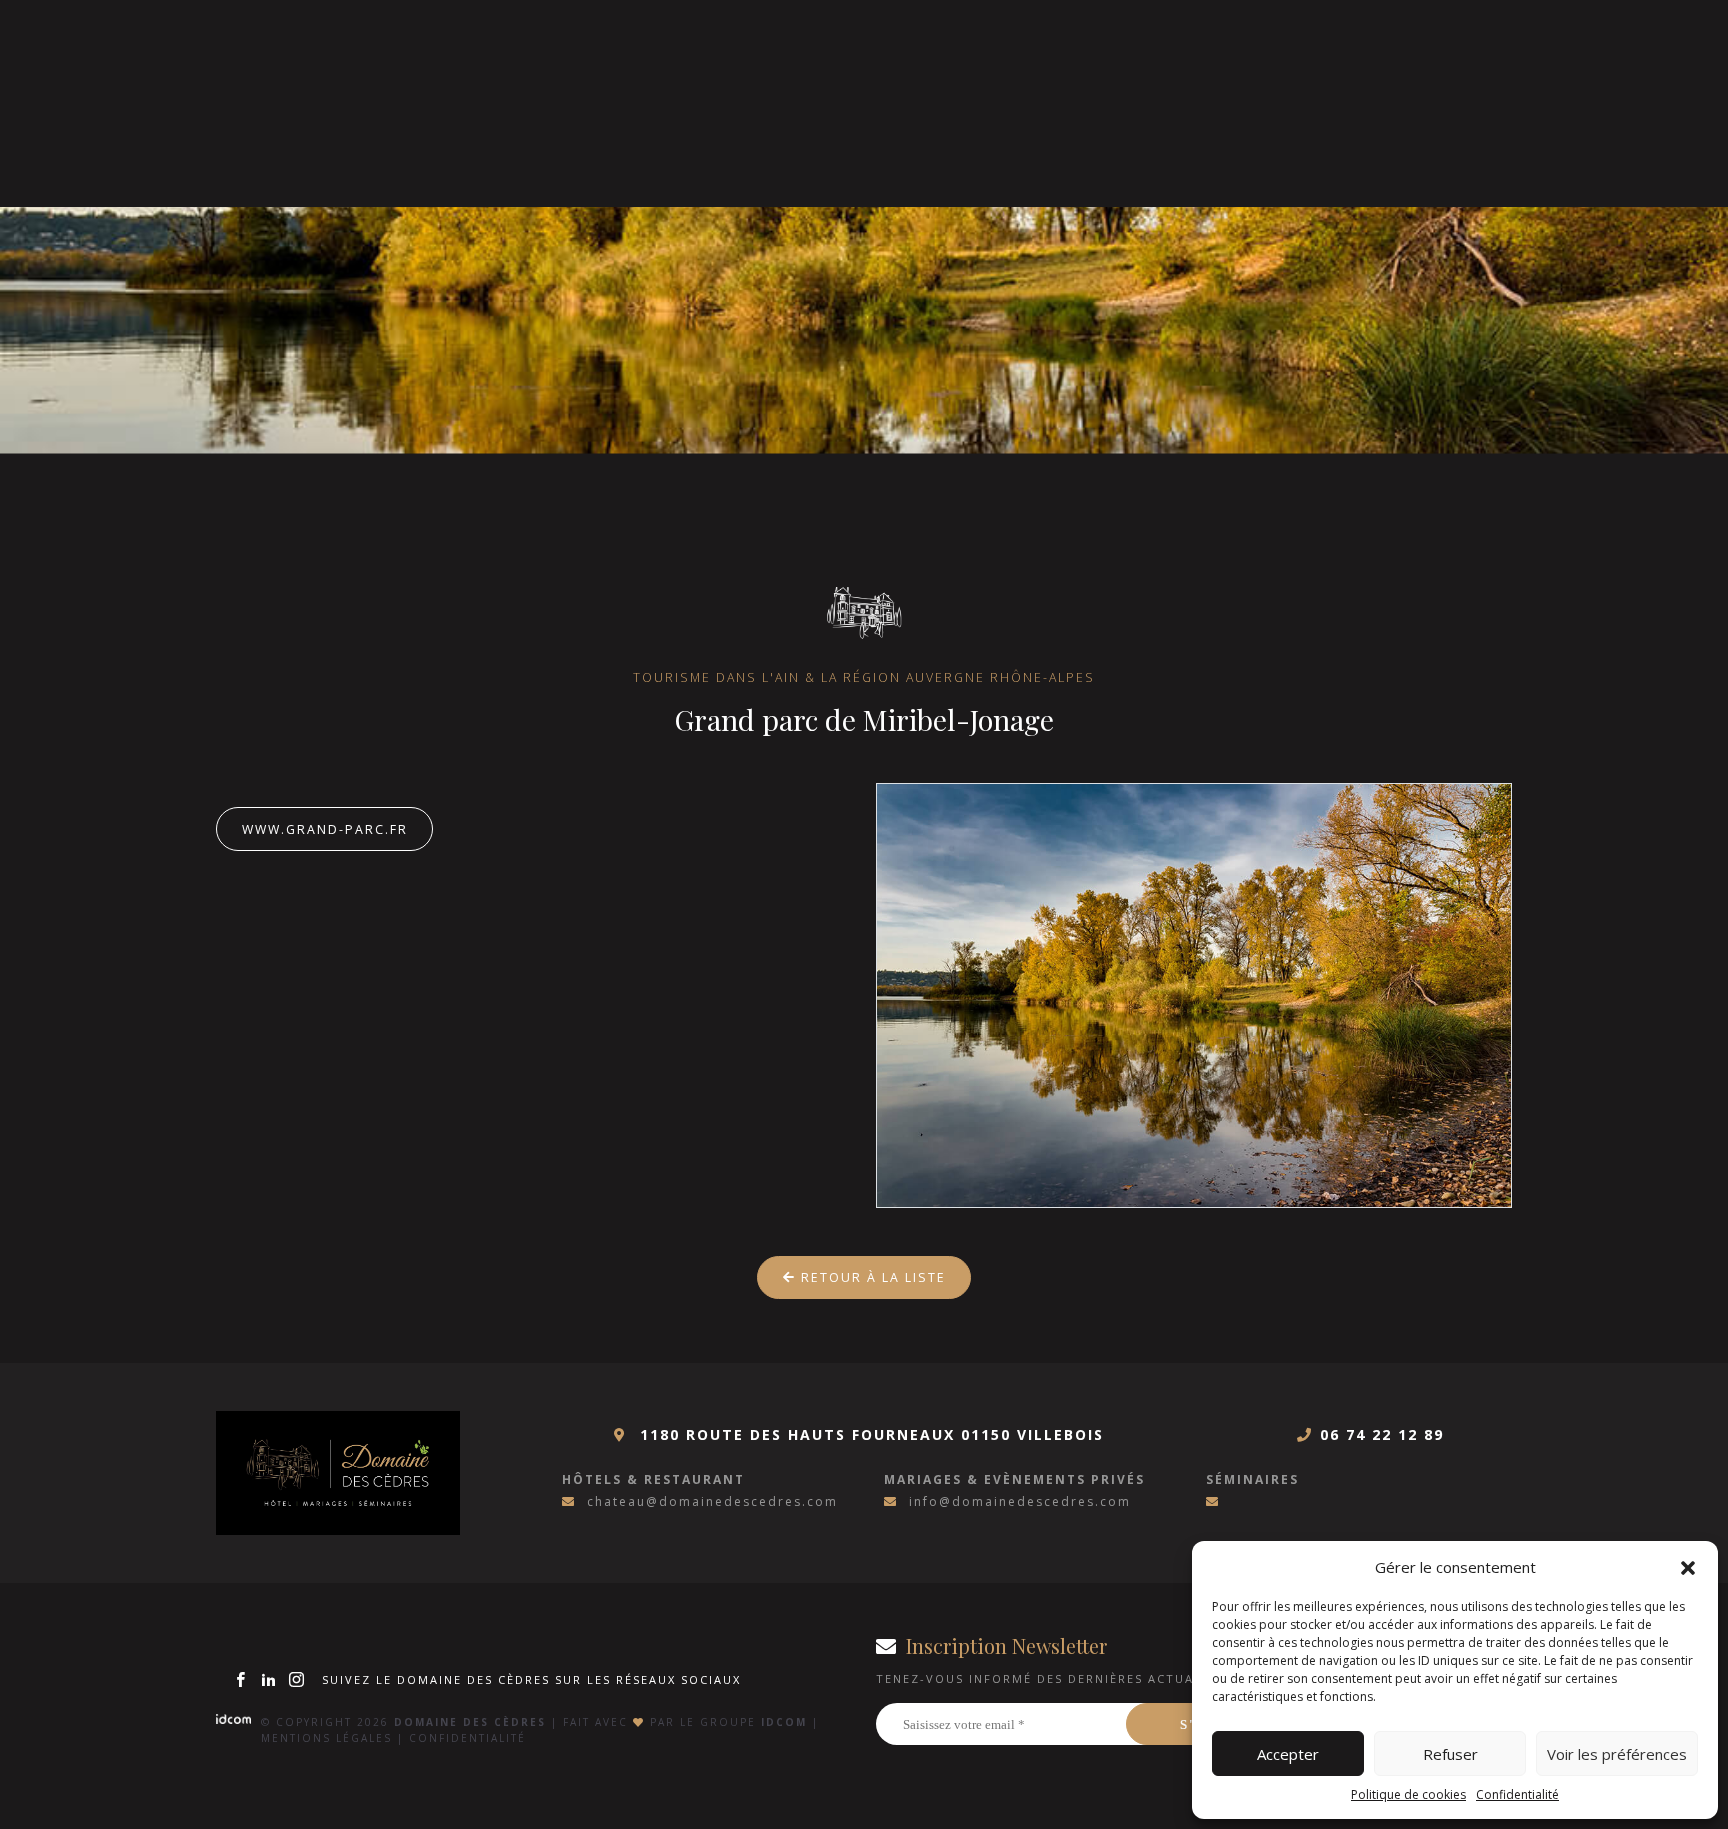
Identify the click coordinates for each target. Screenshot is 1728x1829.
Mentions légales (326, 1738)
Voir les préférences (1617, 1754)
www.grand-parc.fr (325, 829)
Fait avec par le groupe (685, 1722)
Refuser (1450, 1754)
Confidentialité (1517, 1794)
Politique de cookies (1408, 1794)
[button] (1688, 1567)
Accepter (1288, 1754)
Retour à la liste (871, 1277)
